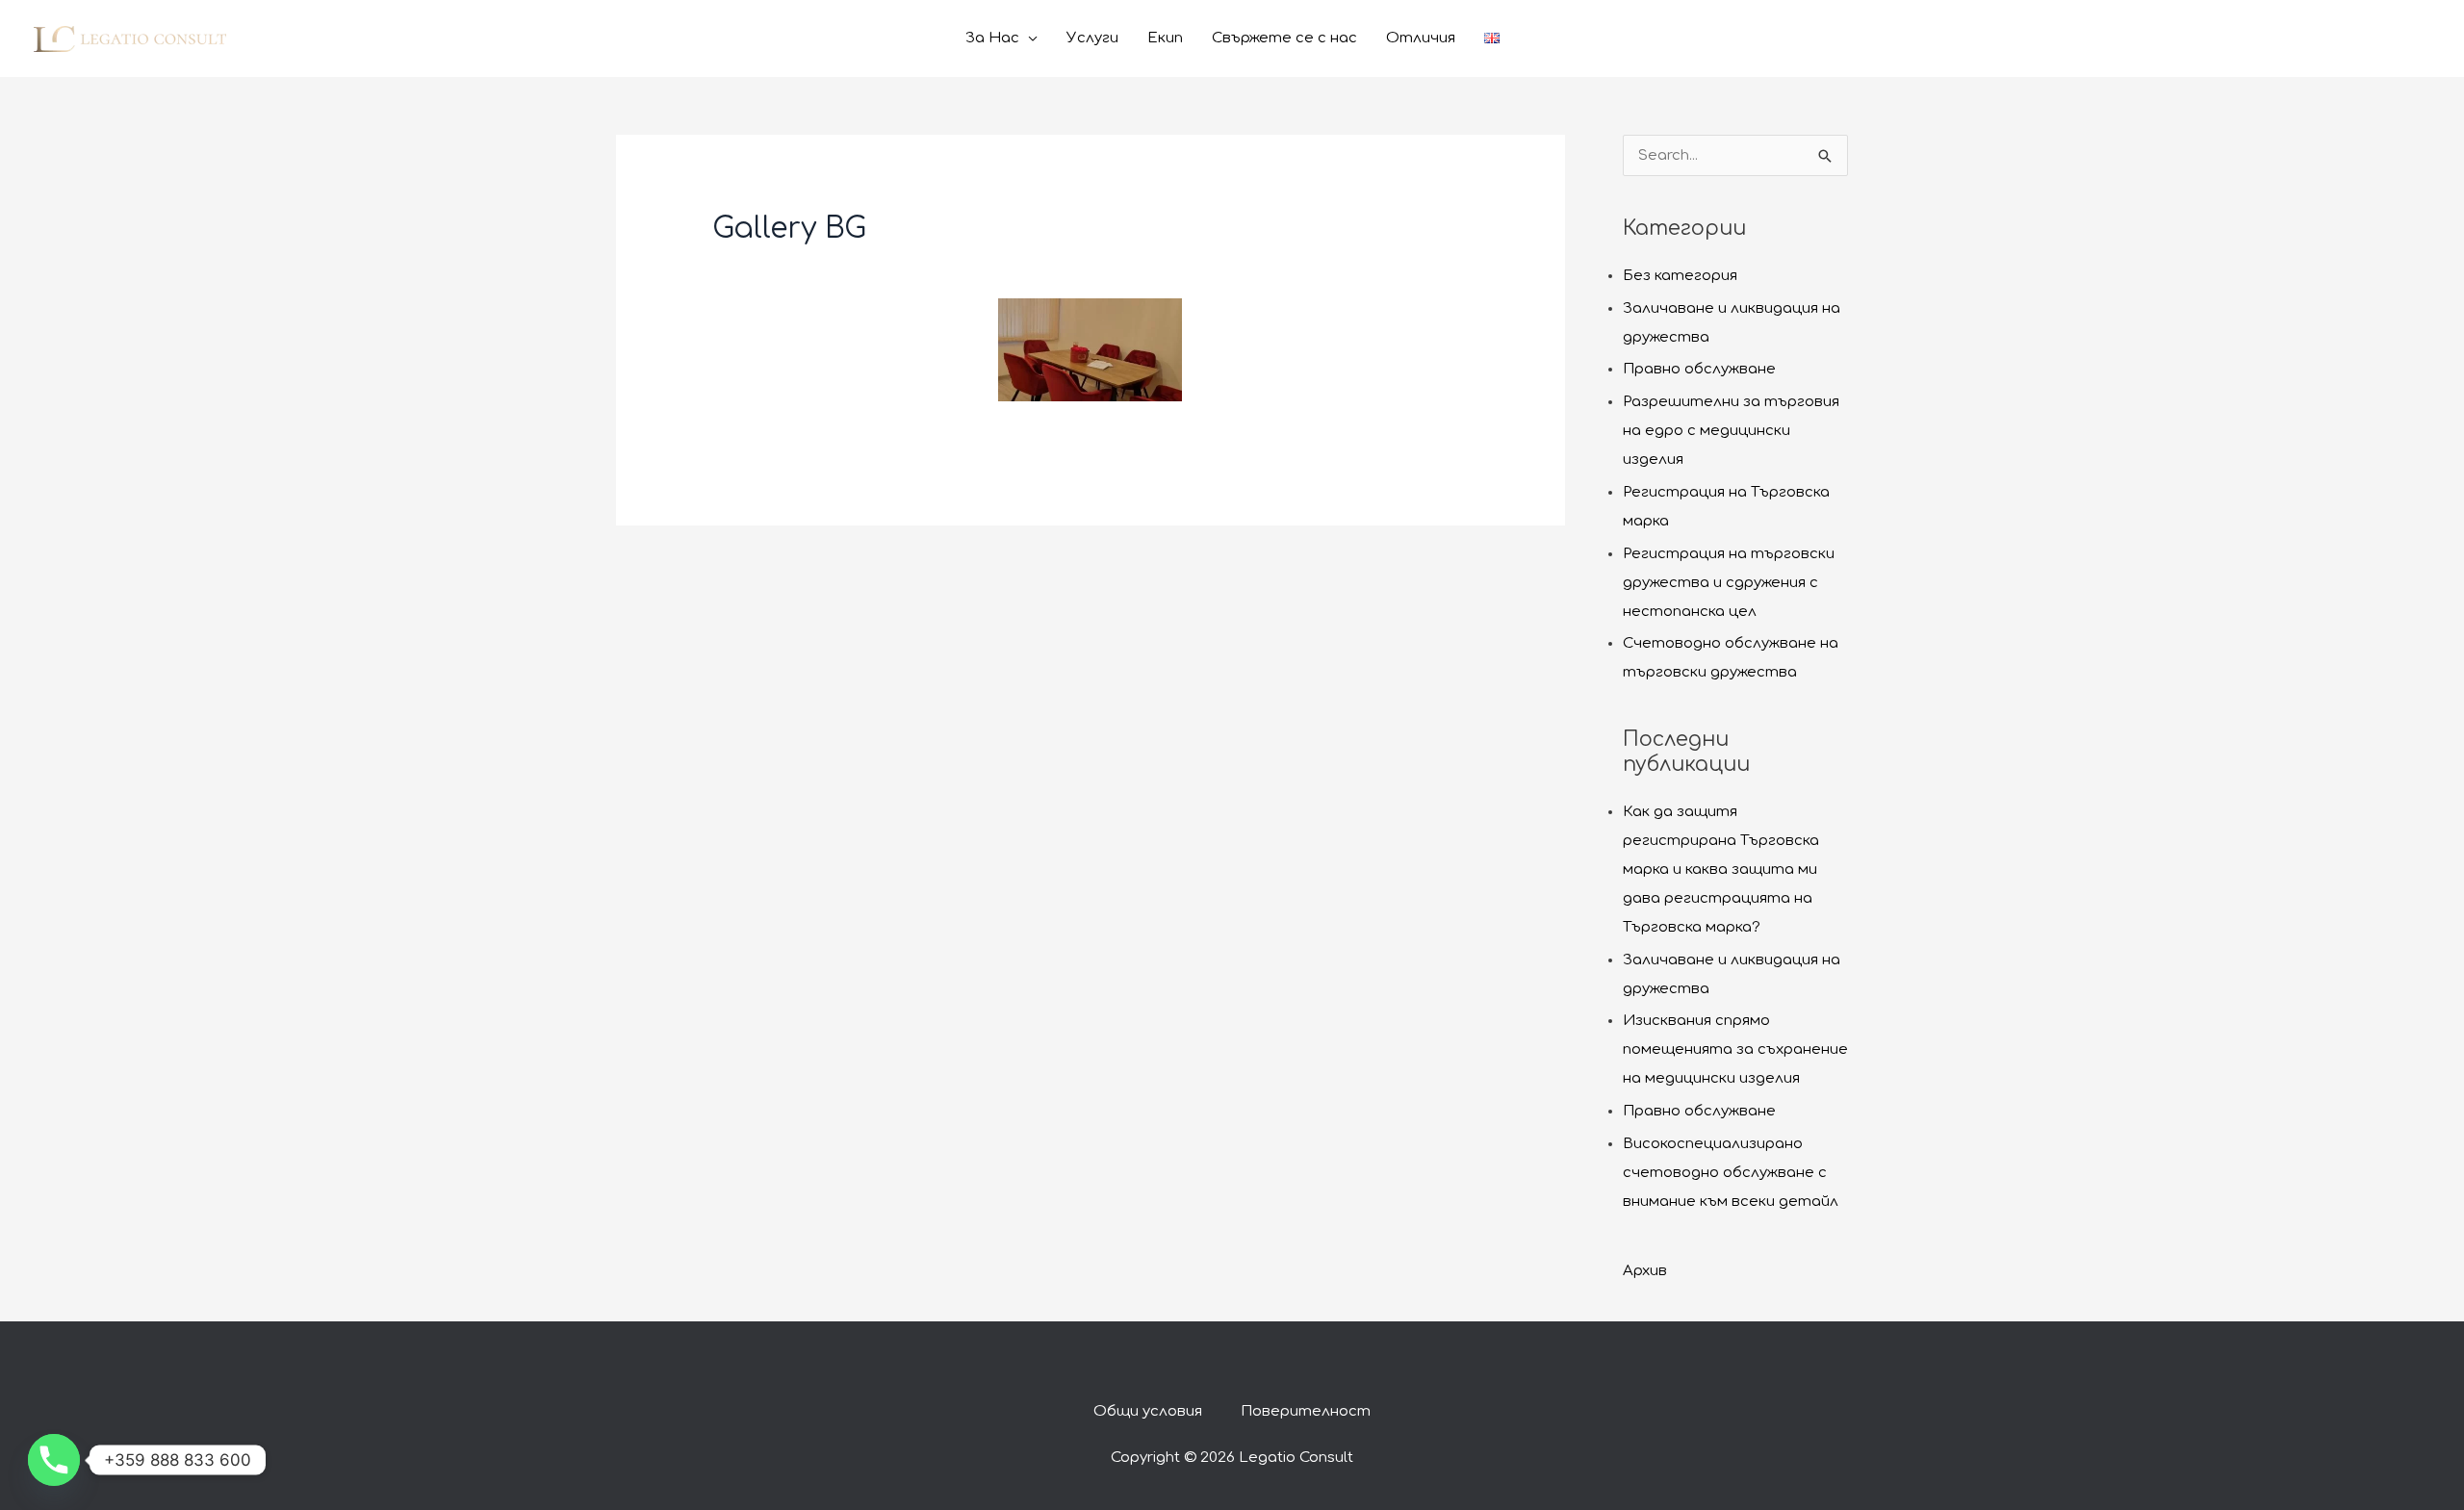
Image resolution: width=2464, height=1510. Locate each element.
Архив (1645, 1271)
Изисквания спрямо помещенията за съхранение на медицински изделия (1735, 1049)
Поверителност (1306, 1411)
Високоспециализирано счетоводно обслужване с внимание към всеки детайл (1731, 1173)
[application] (1028, 38)
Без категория (1680, 276)
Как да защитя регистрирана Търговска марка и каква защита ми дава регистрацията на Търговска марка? (1721, 870)
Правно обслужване (1699, 369)
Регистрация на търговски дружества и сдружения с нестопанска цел (1729, 583)
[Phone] (54, 1460)
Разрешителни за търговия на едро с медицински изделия (1731, 431)
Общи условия (1148, 1411)
